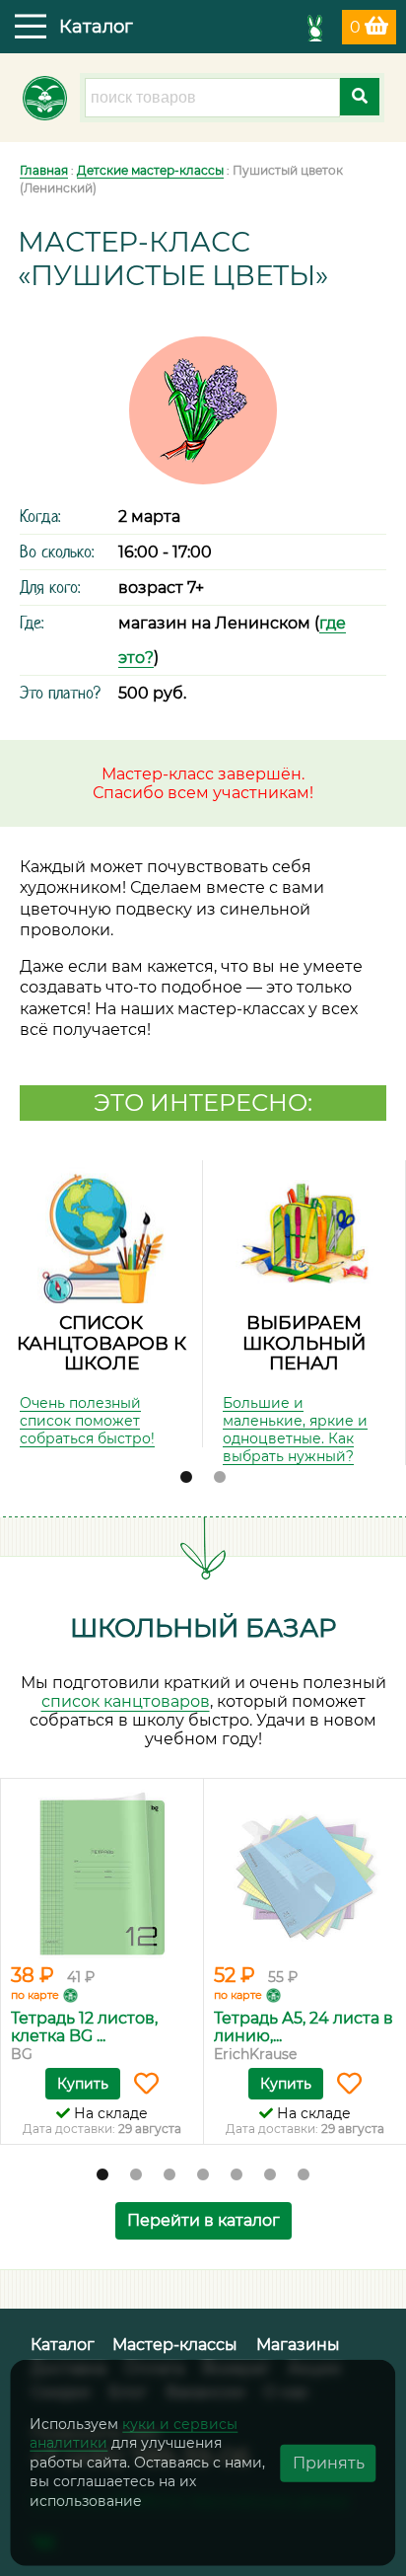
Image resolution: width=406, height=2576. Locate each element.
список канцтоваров (126, 1701)
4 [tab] (203, 2175)
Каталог (63, 2345)
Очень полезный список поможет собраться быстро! (87, 1421)
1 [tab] (186, 1478)
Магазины (298, 2345)
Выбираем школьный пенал (304, 1343)
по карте (35, 1995)
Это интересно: (203, 1103)
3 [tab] (169, 2175)
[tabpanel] (101, 1304)
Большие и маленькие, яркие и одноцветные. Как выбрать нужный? (295, 1430)
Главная (44, 170)
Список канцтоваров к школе (101, 1343)
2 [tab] (220, 1478)
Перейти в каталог (203, 2220)
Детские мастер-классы (150, 170)
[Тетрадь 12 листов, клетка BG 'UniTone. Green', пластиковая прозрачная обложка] (102, 1874)
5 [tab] (237, 2175)
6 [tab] (270, 2175)
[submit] (360, 97)
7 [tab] (304, 2175)
